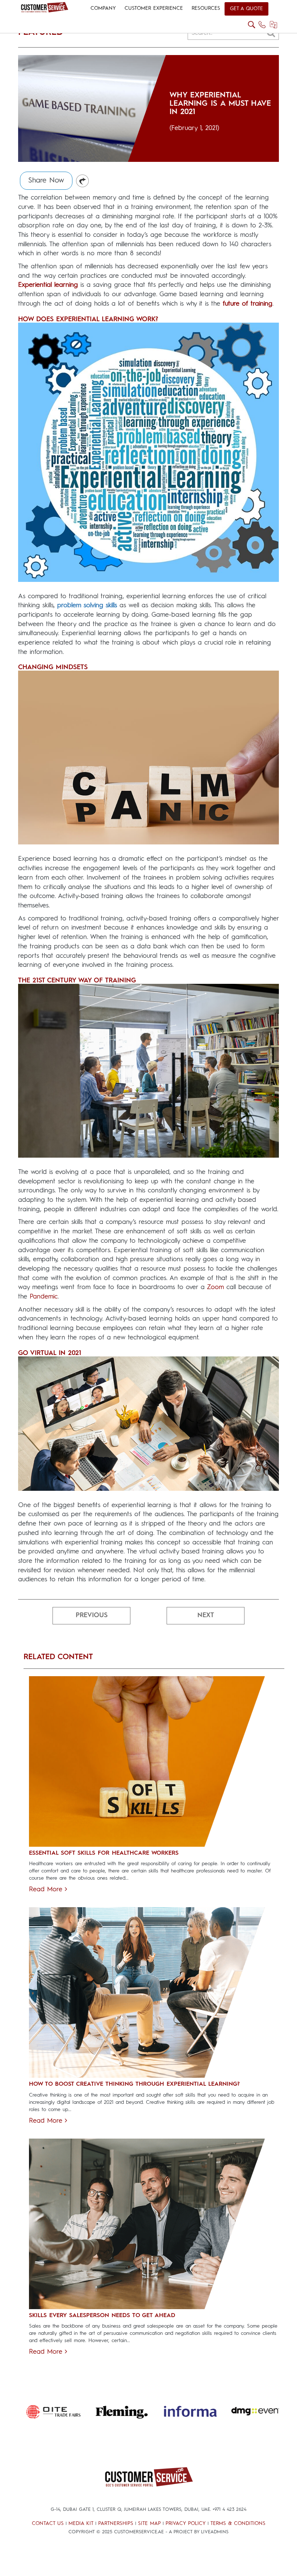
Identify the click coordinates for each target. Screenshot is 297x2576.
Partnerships (116, 2523)
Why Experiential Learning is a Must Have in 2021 (220, 104)
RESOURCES (206, 8)
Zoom (215, 1287)
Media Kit (81, 2523)
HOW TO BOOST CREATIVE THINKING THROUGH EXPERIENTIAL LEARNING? (134, 2084)
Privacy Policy (186, 2523)
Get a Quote (246, 9)
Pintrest (83, 181)
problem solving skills (87, 605)
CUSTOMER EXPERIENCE (154, 8)
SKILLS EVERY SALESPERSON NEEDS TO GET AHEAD (102, 2316)
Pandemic (44, 1297)
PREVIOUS (92, 1615)
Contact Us (48, 2523)
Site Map (149, 2523)
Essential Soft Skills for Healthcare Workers (104, 1853)
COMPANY (103, 8)
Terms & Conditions (238, 2523)
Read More (47, 1889)
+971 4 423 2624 (229, 2510)
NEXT (206, 1615)
